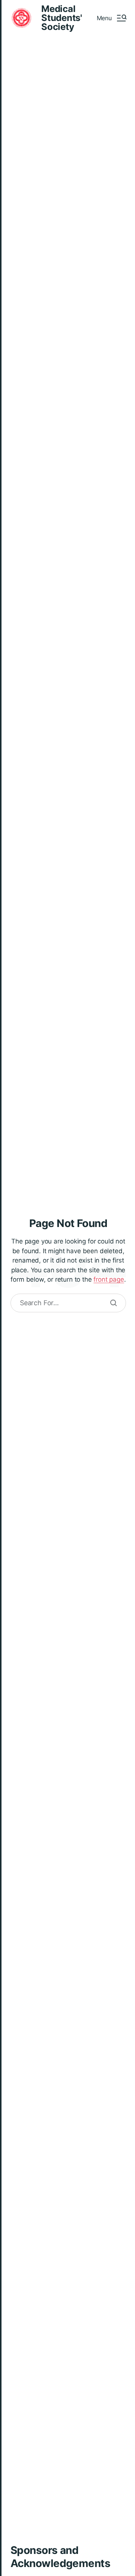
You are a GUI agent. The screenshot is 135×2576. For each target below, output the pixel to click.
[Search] (114, 1303)
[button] (111, 18)
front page (109, 1279)
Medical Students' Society (62, 18)
